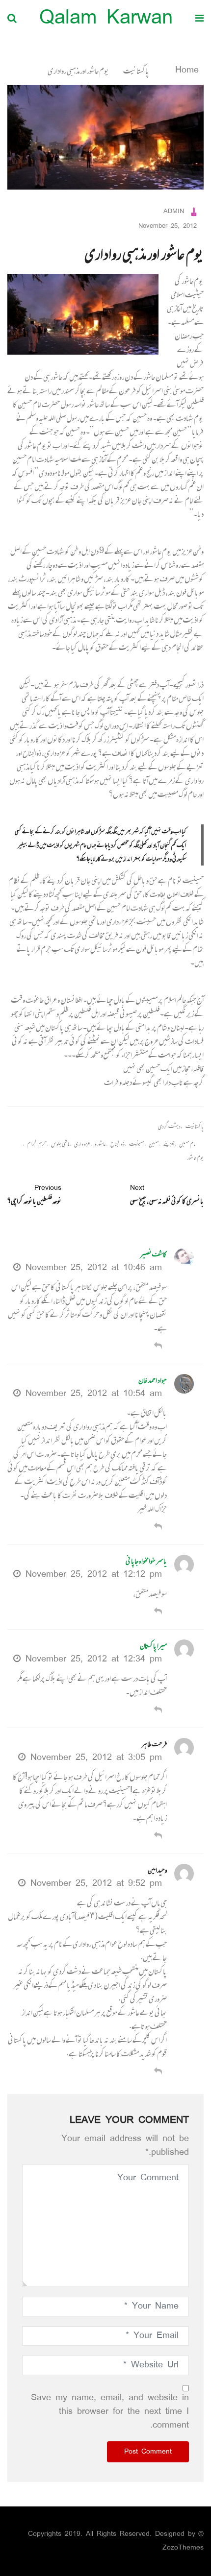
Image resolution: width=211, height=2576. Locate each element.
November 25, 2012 (168, 227)
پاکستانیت (136, 71)
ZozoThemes (183, 2548)
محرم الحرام (37, 1144)
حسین (154, 1144)
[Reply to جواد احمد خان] (158, 1528)
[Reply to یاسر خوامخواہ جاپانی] (158, 1612)
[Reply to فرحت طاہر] (158, 1837)
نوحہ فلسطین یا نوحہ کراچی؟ (34, 1195)
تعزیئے (169, 1144)
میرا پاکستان (153, 1646)
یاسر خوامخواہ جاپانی (146, 1561)
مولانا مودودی (54, 473)
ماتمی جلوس (60, 1144)
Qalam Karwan (106, 19)
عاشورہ (100, 1144)
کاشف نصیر (153, 1254)
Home (185, 71)
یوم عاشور (195, 1158)
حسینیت (137, 1144)
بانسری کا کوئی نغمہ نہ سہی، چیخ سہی (167, 1195)
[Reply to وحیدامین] (158, 2072)
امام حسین (188, 1144)
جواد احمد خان (153, 1380)
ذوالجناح (118, 1144)
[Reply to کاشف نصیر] (158, 1347)
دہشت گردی (169, 1126)
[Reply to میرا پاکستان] (158, 1711)
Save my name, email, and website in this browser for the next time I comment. (110, 2412)
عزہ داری (82, 1144)
